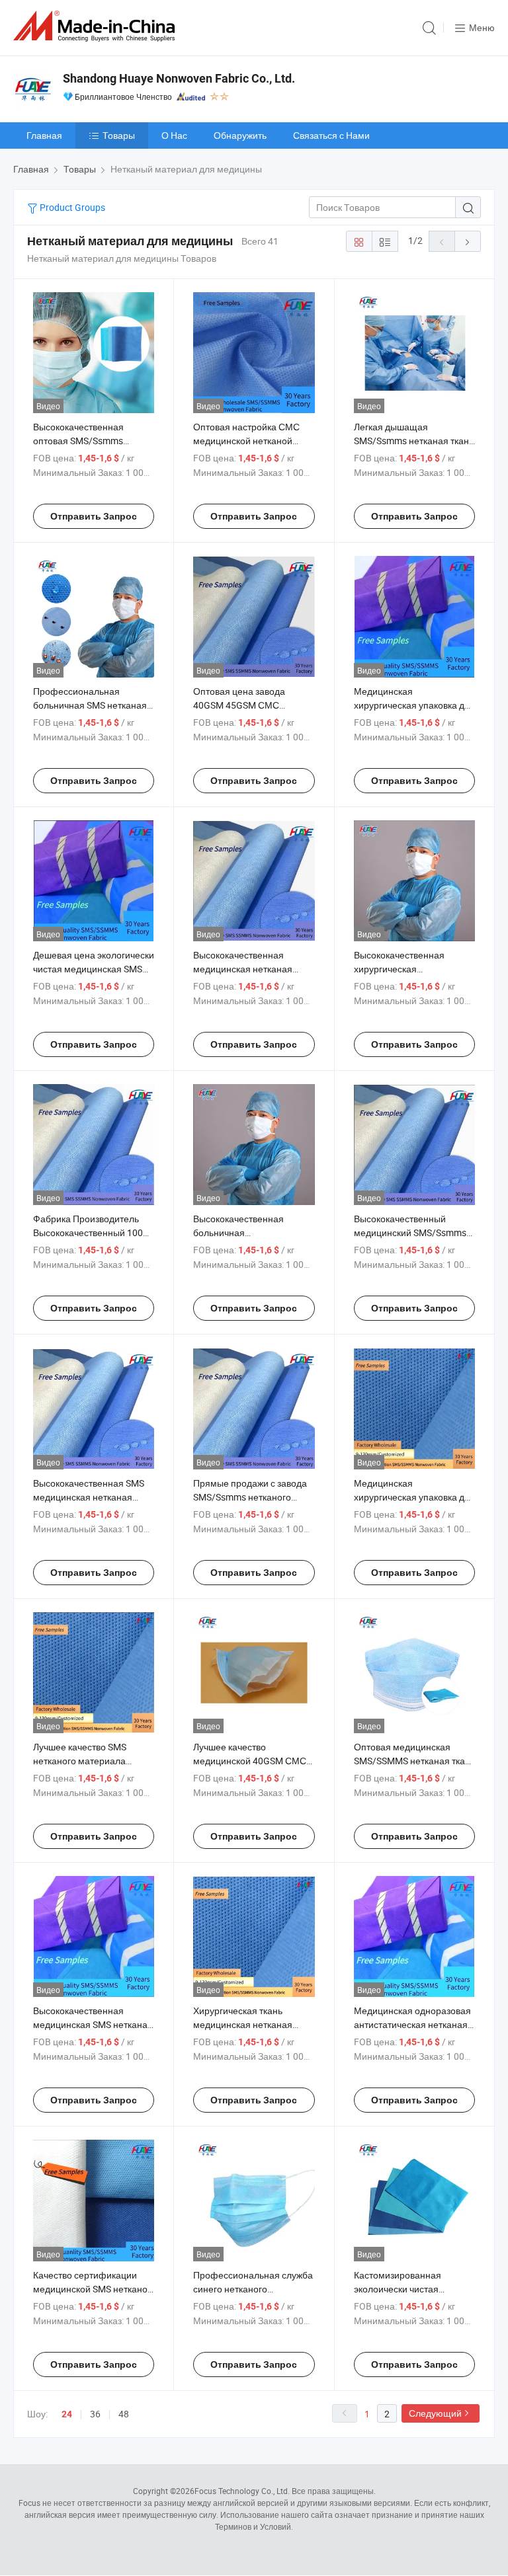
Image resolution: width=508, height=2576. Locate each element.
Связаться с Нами (331, 135)
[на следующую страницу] (468, 241)
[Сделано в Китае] (97, 26)
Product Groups (71, 207)
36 (95, 2414)
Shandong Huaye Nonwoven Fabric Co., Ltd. (179, 78)
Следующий (435, 2413)
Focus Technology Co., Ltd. (242, 2491)
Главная (44, 135)
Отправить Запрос (94, 516)
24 (67, 2414)
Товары (119, 135)
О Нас (174, 135)
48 (124, 2414)
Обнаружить (240, 135)
